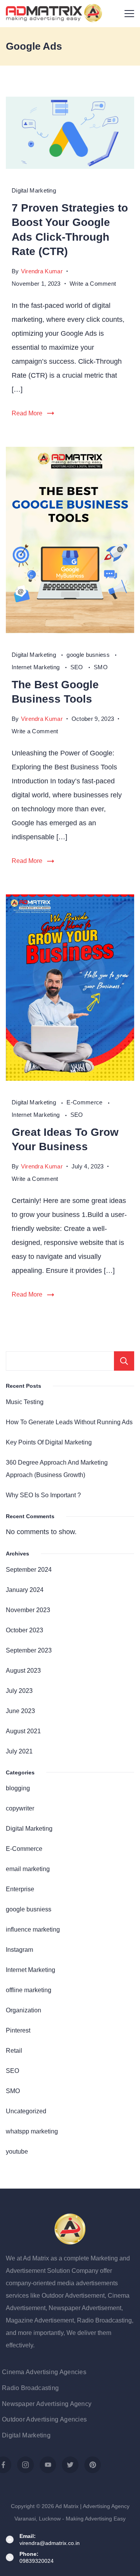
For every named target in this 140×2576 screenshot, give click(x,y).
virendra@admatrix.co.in (50, 2543)
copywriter (20, 1808)
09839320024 (37, 2561)
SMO (101, 667)
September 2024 (29, 1569)
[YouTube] (48, 2465)
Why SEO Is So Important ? (43, 1495)
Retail (14, 2050)
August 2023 (23, 1670)
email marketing (28, 1869)
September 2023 (29, 1650)
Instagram (19, 1949)
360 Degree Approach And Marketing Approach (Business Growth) (57, 1469)
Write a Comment (93, 285)
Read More (27, 413)
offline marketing (29, 1990)
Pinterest (18, 2030)
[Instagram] (25, 2465)
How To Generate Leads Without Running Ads (69, 1422)
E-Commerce (85, 1102)
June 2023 (20, 1711)
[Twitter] (70, 2465)
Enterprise (20, 1889)
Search (124, 1361)
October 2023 (24, 1630)
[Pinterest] (93, 2465)
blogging (18, 1788)
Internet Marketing (37, 667)
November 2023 (28, 1610)
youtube (17, 2151)
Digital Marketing (34, 190)
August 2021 (23, 1731)
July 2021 (19, 1751)
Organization (24, 2010)
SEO (78, 667)
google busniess (89, 655)
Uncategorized (26, 2111)
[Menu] (129, 14)
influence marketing (33, 1929)
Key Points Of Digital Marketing (49, 1442)
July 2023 (19, 1691)
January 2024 (25, 1590)
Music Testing (25, 1402)
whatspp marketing (32, 2131)
